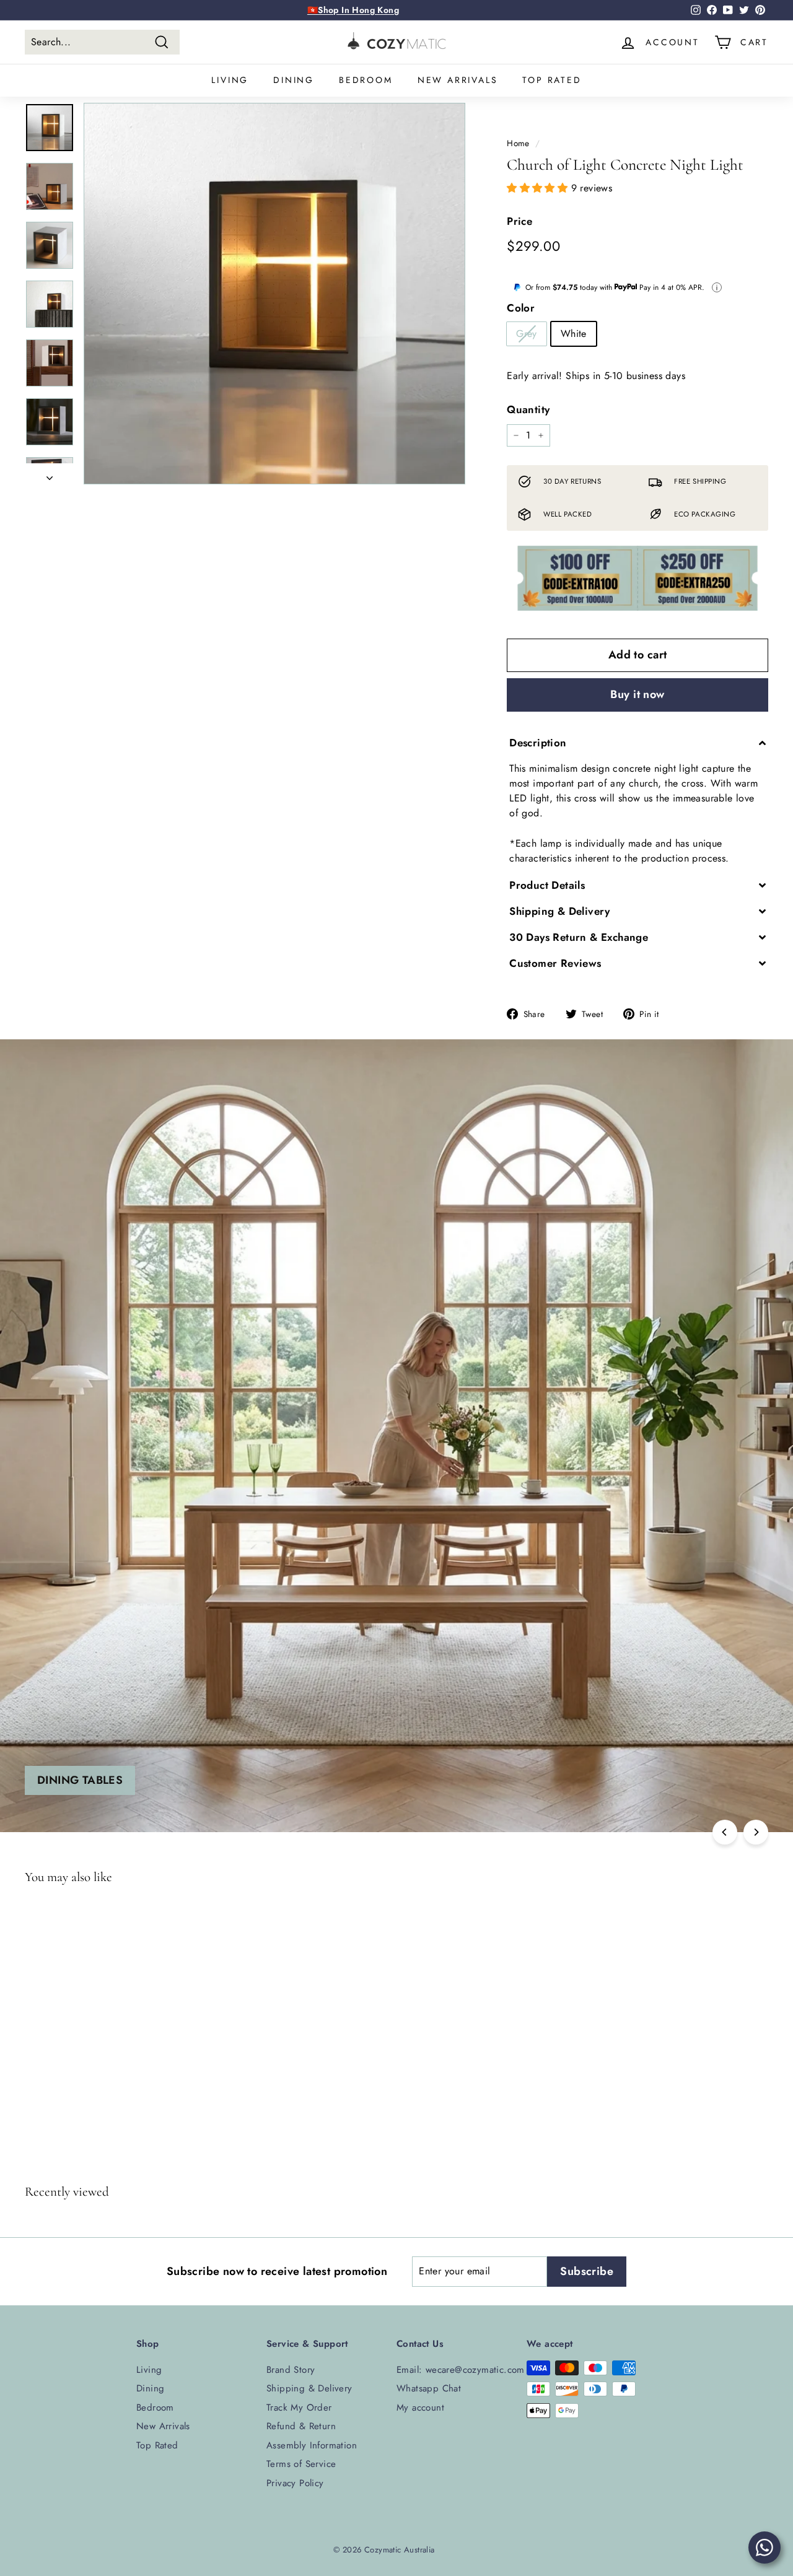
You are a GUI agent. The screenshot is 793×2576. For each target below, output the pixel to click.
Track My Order (299, 2408)
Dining (294, 80)
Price (519, 221)
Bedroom (366, 80)
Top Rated (552, 80)
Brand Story (291, 2370)
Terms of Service (301, 2464)
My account (420, 2408)
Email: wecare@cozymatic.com (461, 2370)
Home (518, 143)
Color (521, 308)
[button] (539, 188)
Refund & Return (301, 2426)
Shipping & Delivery (309, 2388)
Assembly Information (312, 2445)
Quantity (528, 409)
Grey (527, 334)
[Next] (50, 474)
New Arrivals (458, 80)
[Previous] (725, 1832)
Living (230, 80)
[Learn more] (717, 287)
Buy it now (637, 694)
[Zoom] (274, 294)
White (574, 334)
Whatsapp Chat (429, 2388)
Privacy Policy (295, 2483)
